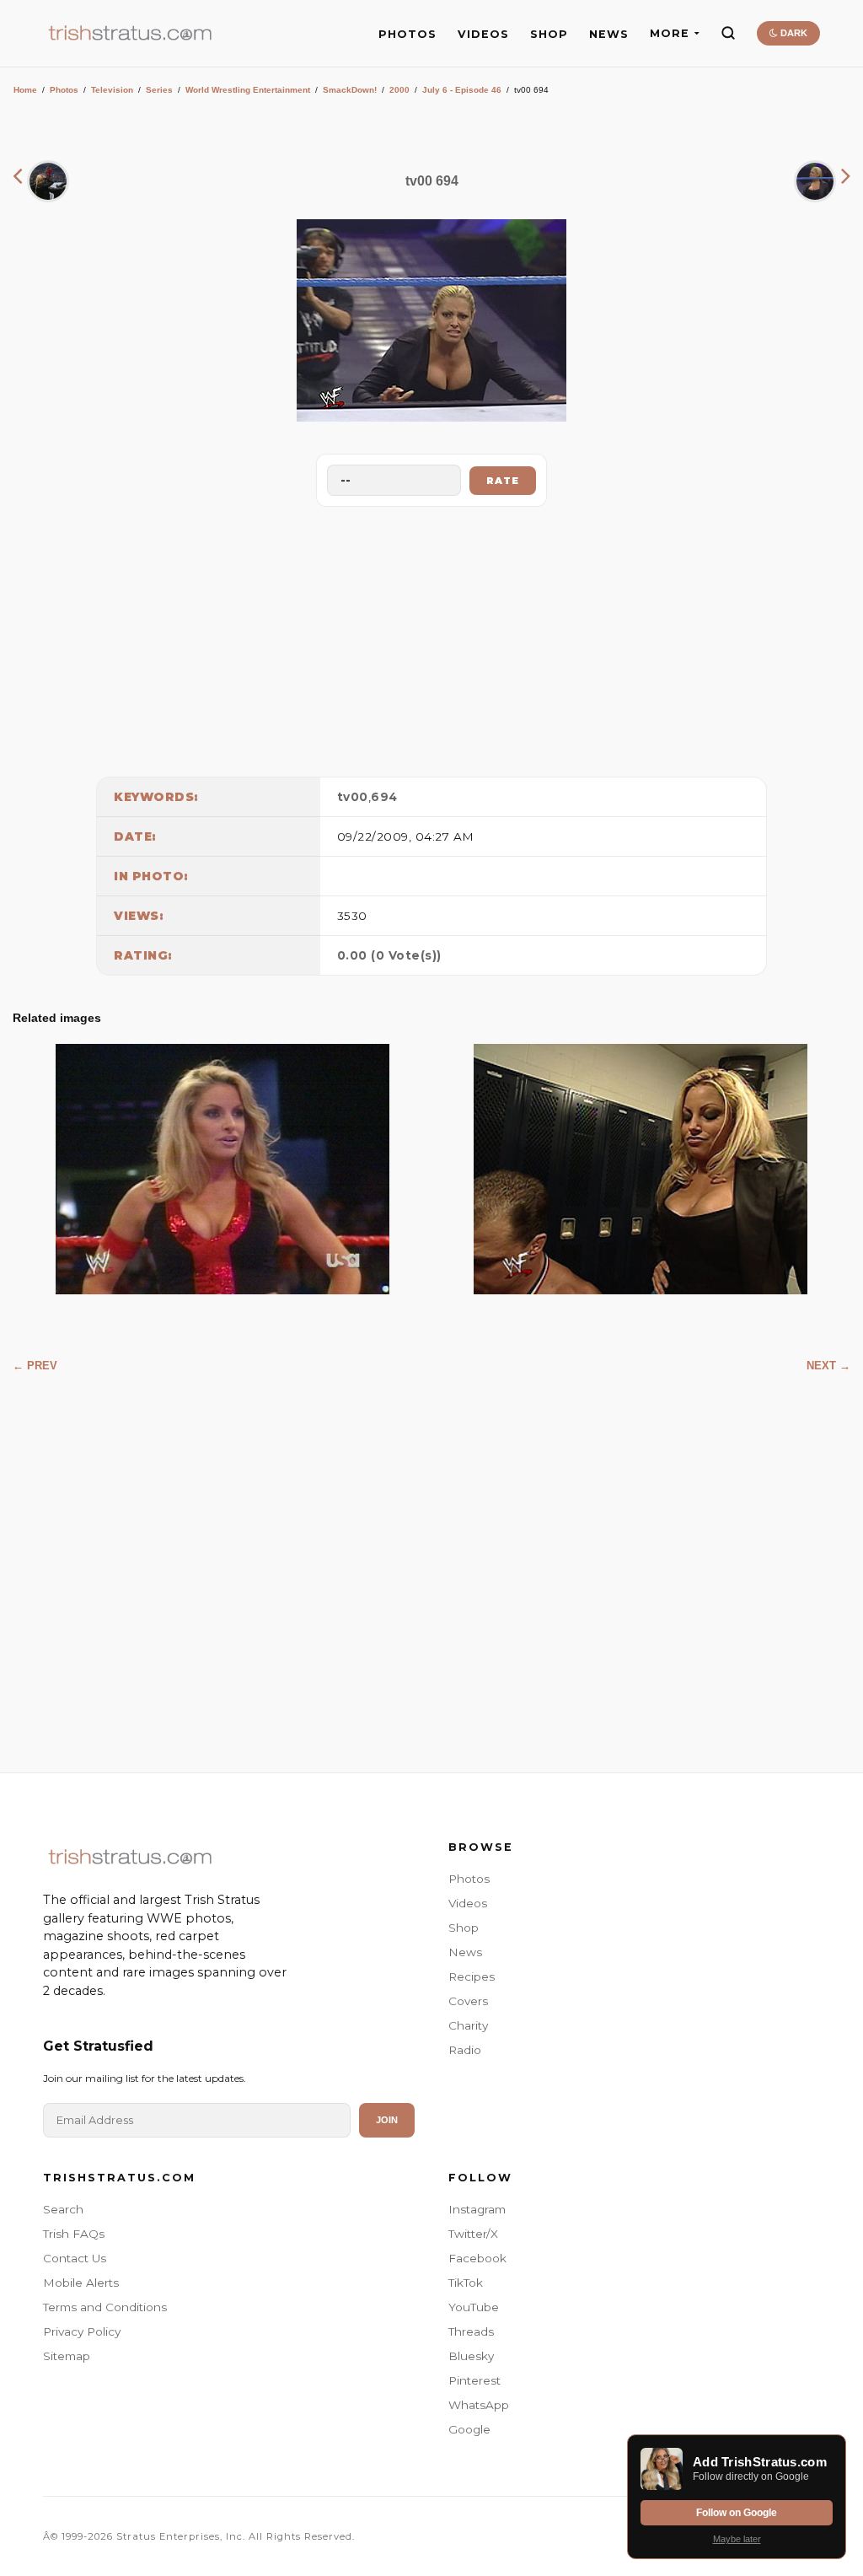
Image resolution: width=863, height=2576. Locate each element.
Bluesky (471, 2356)
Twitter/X (473, 2234)
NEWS (609, 34)
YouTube (474, 2307)
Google (469, 2429)
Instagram (477, 2209)
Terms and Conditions (105, 2307)
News (465, 1952)
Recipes (472, 1976)
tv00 (353, 797)
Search (63, 2209)
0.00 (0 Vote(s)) (389, 955)
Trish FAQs (74, 2234)
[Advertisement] (431, 637)
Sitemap (67, 2356)
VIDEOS (483, 34)
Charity (468, 2025)
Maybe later (737, 2539)
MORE (670, 33)
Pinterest (474, 2380)
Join (387, 2120)
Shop (464, 1928)
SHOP (549, 34)
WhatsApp (479, 2405)
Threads (471, 2331)
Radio (465, 2050)
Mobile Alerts (81, 2283)
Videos (468, 1903)
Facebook (477, 2258)
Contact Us (75, 2258)
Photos (64, 90)
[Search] (728, 33)
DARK (793, 33)
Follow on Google (737, 2513)
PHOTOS (407, 34)
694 (384, 797)
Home (25, 90)
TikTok (466, 2283)
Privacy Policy (82, 2331)
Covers (468, 2001)
